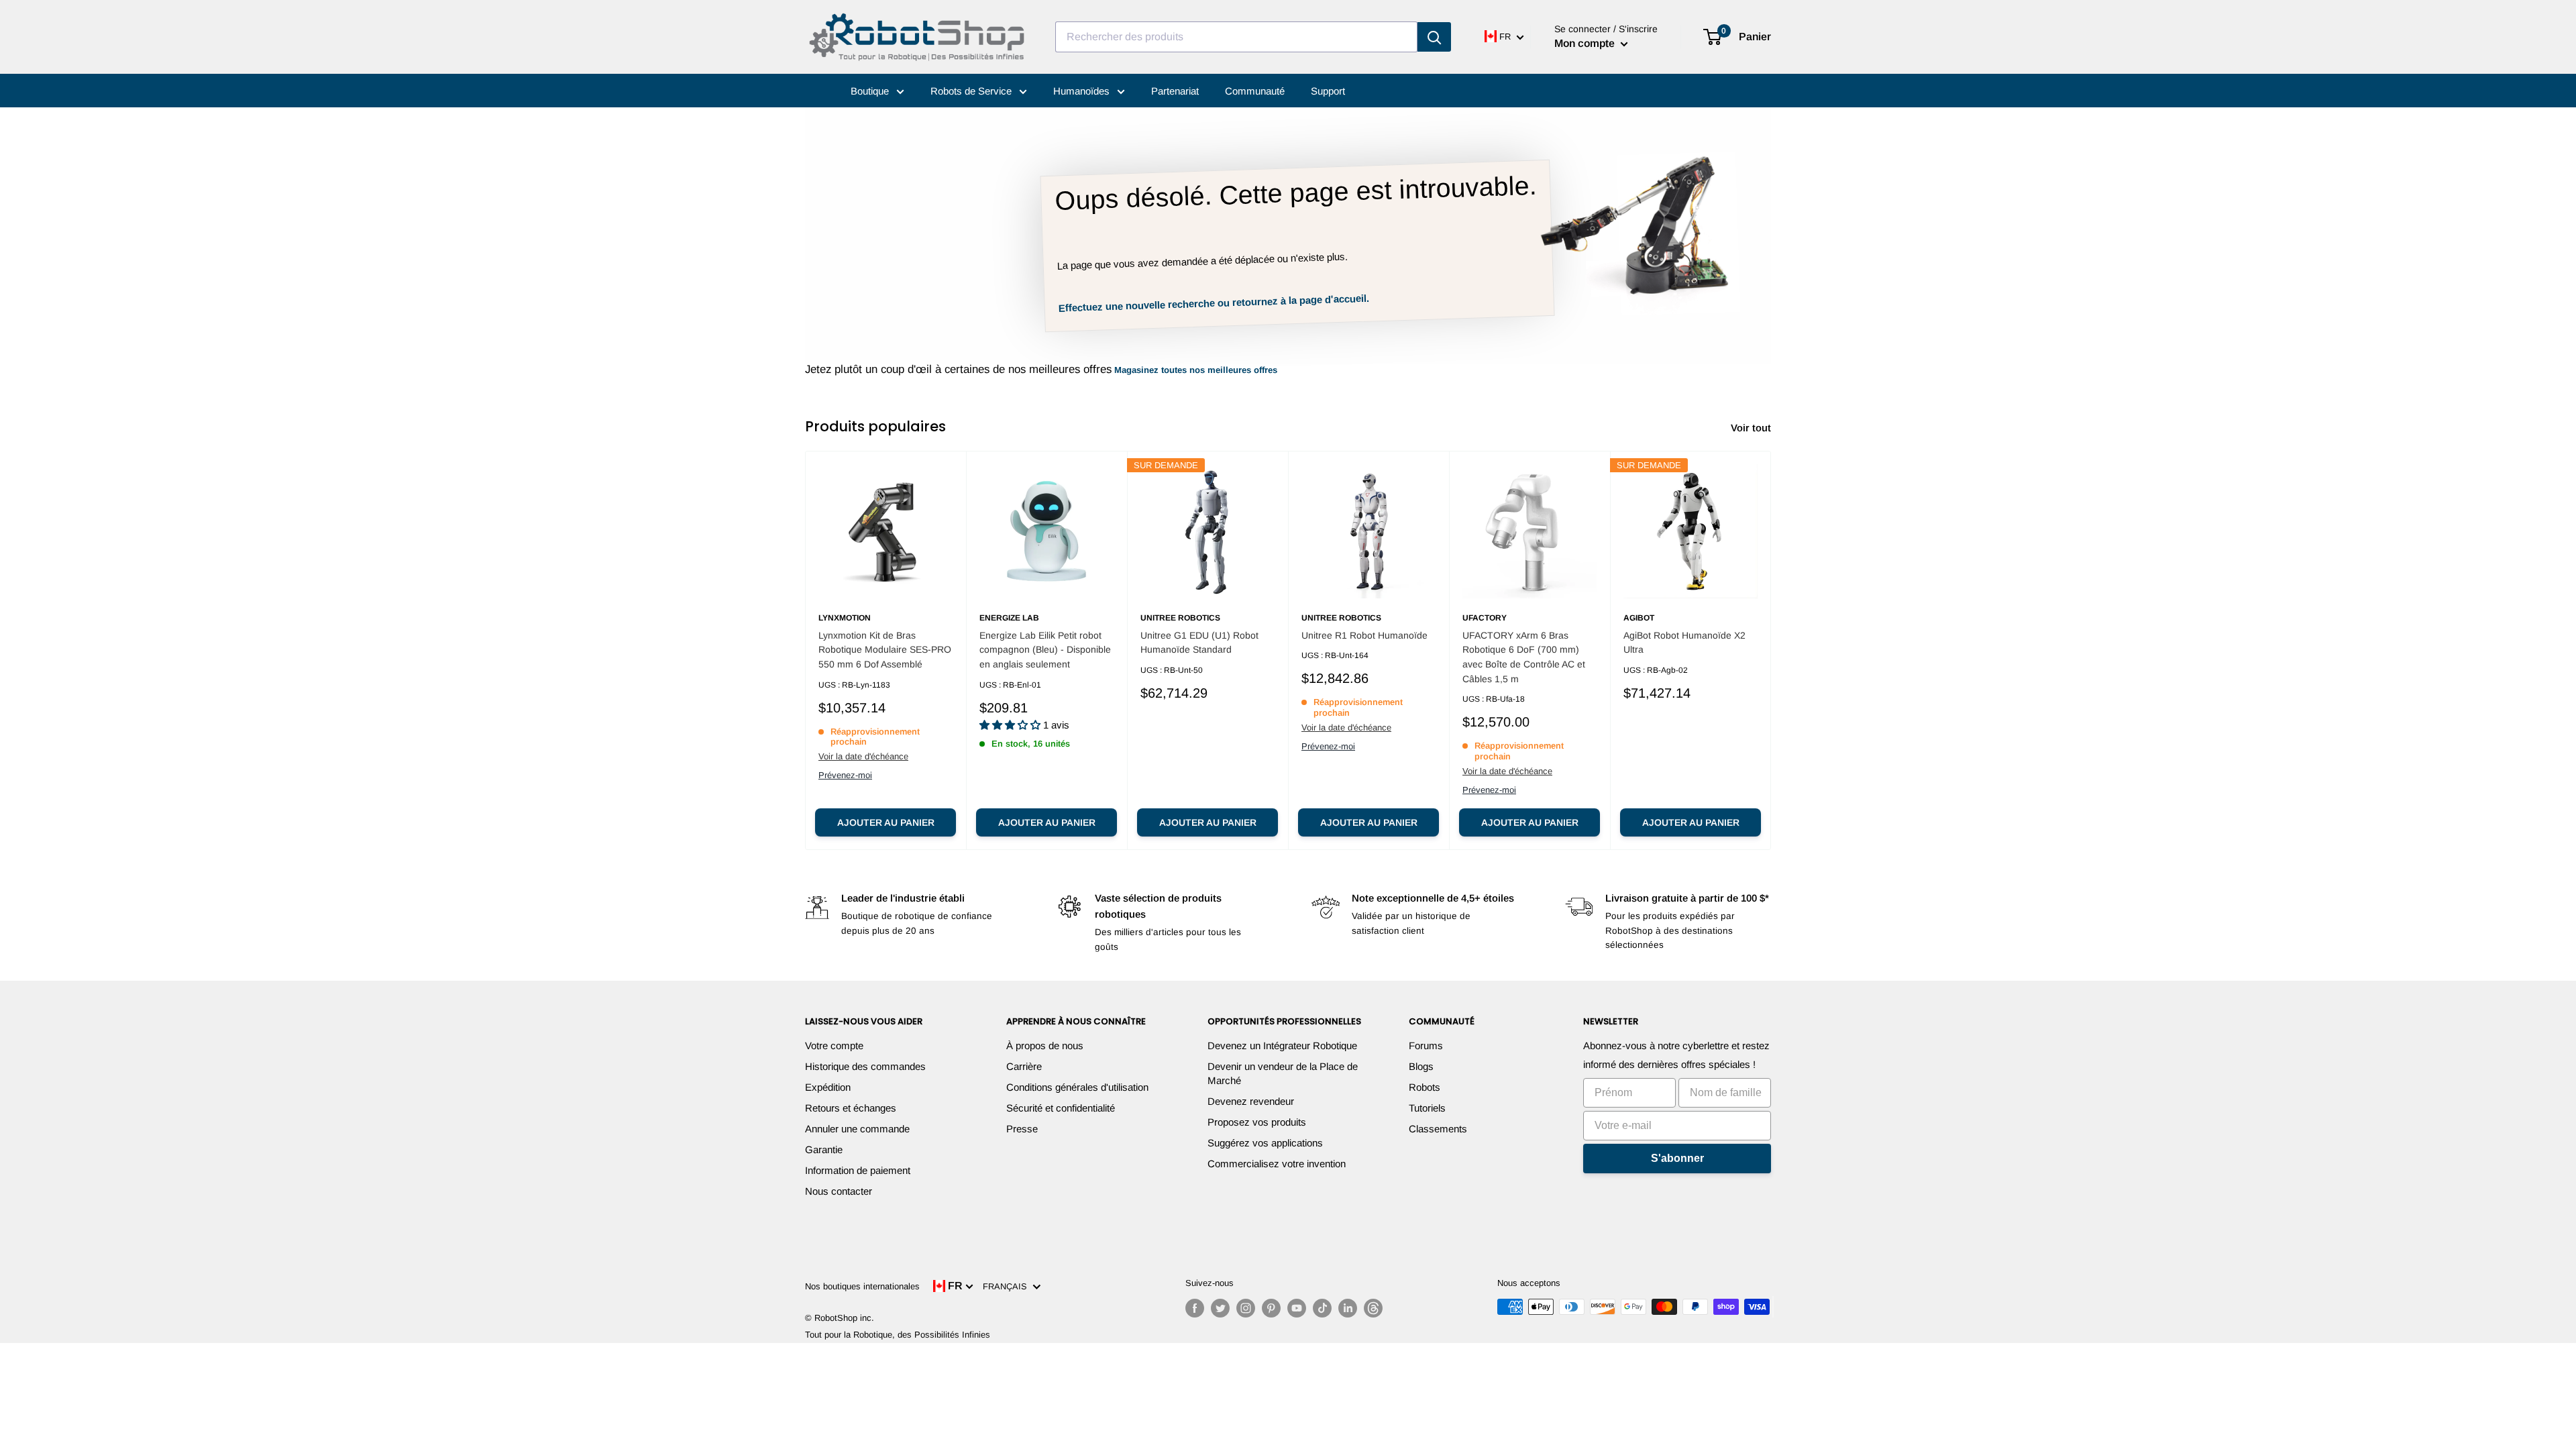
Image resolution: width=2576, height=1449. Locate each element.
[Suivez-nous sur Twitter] (1220, 1308)
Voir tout (1752, 428)
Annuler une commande (857, 1129)
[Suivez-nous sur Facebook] (1195, 1308)
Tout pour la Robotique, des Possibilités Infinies (898, 1335)
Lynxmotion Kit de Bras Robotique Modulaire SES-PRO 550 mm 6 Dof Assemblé (885, 650)
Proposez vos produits (1257, 1122)
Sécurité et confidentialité (1061, 1108)
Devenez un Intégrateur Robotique (1282, 1045)
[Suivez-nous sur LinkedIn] (1348, 1308)
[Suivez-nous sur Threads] (1373, 1308)
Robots (1425, 1087)
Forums (1426, 1045)
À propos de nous (1045, 1045)
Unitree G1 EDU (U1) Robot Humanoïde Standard (1199, 643)
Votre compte (834, 1045)
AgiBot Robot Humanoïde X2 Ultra (1684, 643)
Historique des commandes (865, 1066)
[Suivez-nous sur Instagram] (1246, 1308)
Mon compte (1586, 43)
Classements (1438, 1129)
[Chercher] (1434, 37)
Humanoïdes (1083, 91)
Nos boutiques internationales (862, 1286)
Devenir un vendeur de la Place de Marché (1283, 1073)
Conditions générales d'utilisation (1077, 1087)
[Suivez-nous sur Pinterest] (1271, 1308)
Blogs (1421, 1066)
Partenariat (1175, 91)
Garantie (824, 1149)
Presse (1022, 1129)
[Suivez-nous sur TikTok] (1322, 1308)
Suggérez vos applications (1265, 1143)
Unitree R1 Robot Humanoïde (1364, 635)
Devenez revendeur (1251, 1101)
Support (1328, 91)
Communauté (1255, 91)
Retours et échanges (851, 1108)
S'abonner (1677, 1158)
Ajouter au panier (886, 822)
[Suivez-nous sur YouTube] (1297, 1308)
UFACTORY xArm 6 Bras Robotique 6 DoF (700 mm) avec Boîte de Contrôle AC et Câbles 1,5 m (1524, 657)
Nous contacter (839, 1191)
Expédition (828, 1087)
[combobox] (1236, 37)
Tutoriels (1427, 1108)
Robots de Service (972, 91)
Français (1008, 1286)
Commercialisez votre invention (1277, 1164)
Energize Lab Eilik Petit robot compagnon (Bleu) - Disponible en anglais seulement (1045, 650)
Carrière (1024, 1066)
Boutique (871, 91)
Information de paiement (858, 1170)
